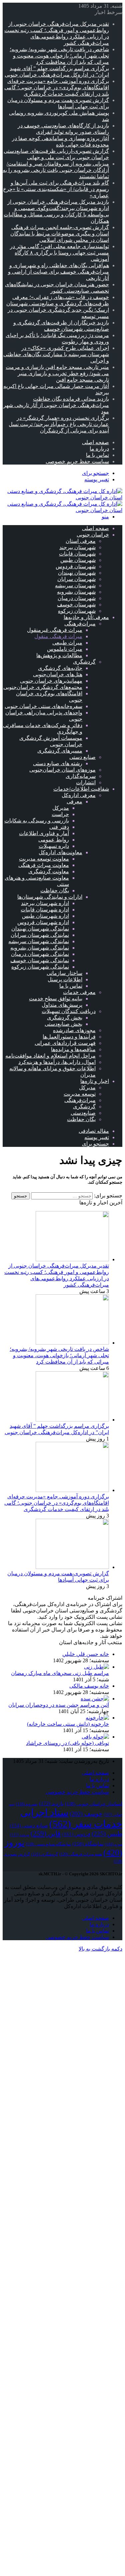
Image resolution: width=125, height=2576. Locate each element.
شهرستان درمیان (77, 598)
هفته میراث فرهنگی (81, 1854)
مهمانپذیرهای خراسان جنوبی (51, 681)
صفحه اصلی (95, 442)
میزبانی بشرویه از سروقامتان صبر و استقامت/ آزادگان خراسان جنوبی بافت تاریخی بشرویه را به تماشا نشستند (56, 170)
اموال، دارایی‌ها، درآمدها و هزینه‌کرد (57, 1062)
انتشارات (86, 782)
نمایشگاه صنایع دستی (48, 1844)
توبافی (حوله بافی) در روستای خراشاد (67, 1743)
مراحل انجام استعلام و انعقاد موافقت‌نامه (50, 1056)
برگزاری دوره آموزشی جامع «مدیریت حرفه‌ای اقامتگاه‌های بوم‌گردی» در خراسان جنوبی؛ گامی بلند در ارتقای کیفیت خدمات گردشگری (57, 87)
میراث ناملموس (65, 649)
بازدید (51, 1804)
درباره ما (99, 449)
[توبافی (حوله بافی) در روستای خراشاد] (95, 1737)
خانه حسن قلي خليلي (86, 1654)
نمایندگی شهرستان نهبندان (40, 929)
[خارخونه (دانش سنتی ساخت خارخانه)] (97, 1718)
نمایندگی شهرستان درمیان (40, 954)
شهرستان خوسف (76, 605)
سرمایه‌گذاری (81, 776)
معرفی (74, 802)
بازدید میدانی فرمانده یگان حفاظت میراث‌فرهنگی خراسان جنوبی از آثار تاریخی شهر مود (56, 405)
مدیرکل (61, 808)
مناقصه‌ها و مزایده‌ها (73, 1049)
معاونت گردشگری (49, 871)
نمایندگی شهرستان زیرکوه (40, 967)
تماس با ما (97, 455)
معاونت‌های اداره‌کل (60, 852)
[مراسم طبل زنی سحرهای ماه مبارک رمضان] (96, 1667)
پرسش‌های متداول (62, 1005)
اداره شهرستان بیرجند (45, 903)
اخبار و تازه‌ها (95, 1081)
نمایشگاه (88, 1844)
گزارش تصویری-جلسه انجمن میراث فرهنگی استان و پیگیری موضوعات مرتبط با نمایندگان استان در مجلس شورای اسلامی (60, 234)
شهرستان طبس (78, 560)
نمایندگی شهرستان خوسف (40, 960)
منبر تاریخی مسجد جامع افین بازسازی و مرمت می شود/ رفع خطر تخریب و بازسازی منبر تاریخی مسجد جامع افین (57, 373)
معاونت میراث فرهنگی (44, 865)
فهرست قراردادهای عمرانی (65, 1043)
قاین (46, 1834)
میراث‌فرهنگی (80, 624)
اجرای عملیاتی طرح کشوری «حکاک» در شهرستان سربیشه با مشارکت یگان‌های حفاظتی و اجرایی (56, 354)
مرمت (20, 1835)
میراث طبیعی (67, 643)
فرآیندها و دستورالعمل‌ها (69, 1037)
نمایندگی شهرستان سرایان (40, 935)
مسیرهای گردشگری (60, 751)
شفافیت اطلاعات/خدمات (81, 789)
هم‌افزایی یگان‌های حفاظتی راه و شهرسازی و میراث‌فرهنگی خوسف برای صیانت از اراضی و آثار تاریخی (58, 272)
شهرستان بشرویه (76, 592)
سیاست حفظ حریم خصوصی (77, 461)
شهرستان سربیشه (75, 585)
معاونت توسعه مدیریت (44, 859)
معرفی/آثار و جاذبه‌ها (86, 617)
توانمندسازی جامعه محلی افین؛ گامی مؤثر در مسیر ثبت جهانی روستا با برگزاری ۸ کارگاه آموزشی (59, 253)
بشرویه (27, 1804)
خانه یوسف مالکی (89, 1686)
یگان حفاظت (55, 890)
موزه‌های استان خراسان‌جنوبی (62, 770)
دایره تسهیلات (54, 846)
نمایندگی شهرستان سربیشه (39, 941)
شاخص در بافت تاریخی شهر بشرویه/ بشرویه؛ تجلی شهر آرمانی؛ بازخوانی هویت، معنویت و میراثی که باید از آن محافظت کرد (59, 56)
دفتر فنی (59, 827)
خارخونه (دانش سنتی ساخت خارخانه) (68, 1724)
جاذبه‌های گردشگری (60, 668)
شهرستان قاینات (77, 554)
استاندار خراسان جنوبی (94, 1804)
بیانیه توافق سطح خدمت (56, 999)
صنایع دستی (82, 757)
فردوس (76, 1834)
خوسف (86, 1814)
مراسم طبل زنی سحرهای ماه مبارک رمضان (60, 1673)
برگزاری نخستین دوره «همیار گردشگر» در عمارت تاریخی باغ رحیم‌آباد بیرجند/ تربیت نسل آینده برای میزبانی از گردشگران (59, 424)
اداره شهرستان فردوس (43, 922)
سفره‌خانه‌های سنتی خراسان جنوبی (43, 706)
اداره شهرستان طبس (45, 916)
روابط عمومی (54, 840)
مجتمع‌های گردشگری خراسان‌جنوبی (43, 687)
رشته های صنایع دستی (58, 763)
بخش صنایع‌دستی (63, 1024)
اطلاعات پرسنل (65, 979)
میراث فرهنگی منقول (58, 636)
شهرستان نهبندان (77, 573)
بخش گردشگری (65, 1018)
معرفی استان (81, 541)
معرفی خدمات (79, 992)
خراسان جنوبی (93, 535)
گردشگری (84, 662)
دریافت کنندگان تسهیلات (69, 1011)
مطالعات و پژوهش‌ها (59, 655)
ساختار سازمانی (64, 973)
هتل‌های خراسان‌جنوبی (58, 674)
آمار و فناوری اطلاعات (44, 833)
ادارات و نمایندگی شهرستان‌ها (50, 897)
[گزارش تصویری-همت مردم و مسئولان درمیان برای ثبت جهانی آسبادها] (72, 1567)
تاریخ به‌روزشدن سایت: (83, 1761)
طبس (107, 1834)
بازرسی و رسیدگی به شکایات (37, 821)
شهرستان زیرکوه (77, 611)
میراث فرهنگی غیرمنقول (55, 630)
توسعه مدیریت (80, 1094)
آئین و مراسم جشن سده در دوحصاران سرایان (59, 1705)
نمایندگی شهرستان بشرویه (40, 948)
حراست (60, 814)
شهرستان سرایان (76, 579)
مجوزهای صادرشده (74, 1030)
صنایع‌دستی (83, 1113)
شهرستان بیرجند (77, 547)
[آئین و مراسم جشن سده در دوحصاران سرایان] (95, 1699)
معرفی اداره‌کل (79, 795)
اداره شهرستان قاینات (45, 910)
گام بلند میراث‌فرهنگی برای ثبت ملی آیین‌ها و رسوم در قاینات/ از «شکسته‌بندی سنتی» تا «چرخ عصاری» (56, 189)
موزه (114, 1844)
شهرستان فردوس (76, 566)
